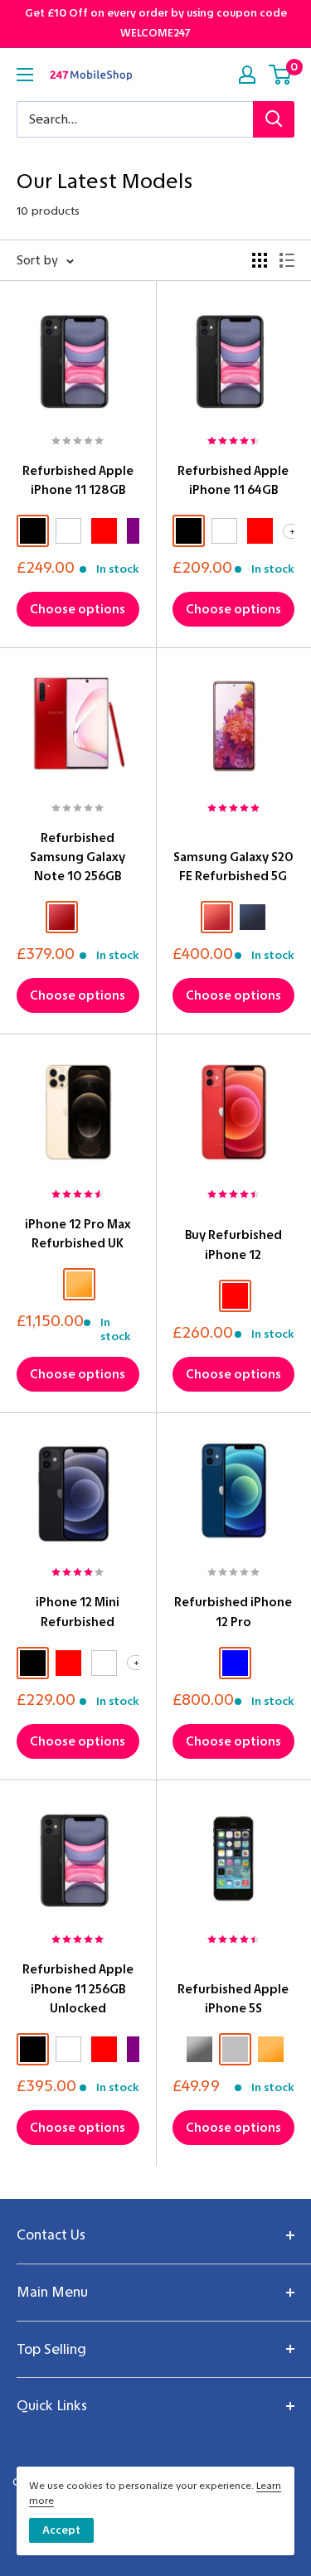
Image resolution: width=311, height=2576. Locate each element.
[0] (281, 75)
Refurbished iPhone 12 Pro (233, 1612)
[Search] (274, 119)
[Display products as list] (287, 260)
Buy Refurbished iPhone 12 (233, 1244)
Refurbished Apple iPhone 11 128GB (78, 480)
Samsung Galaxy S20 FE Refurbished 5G (233, 867)
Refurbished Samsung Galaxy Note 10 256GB (78, 857)
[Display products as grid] (260, 260)
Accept (61, 2530)
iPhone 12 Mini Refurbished (78, 1612)
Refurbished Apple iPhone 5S (233, 1999)
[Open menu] (25, 75)
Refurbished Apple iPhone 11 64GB (233, 480)
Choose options (78, 609)
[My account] (247, 75)
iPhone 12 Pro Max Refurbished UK (78, 1234)
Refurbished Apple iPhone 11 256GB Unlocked (78, 1989)
